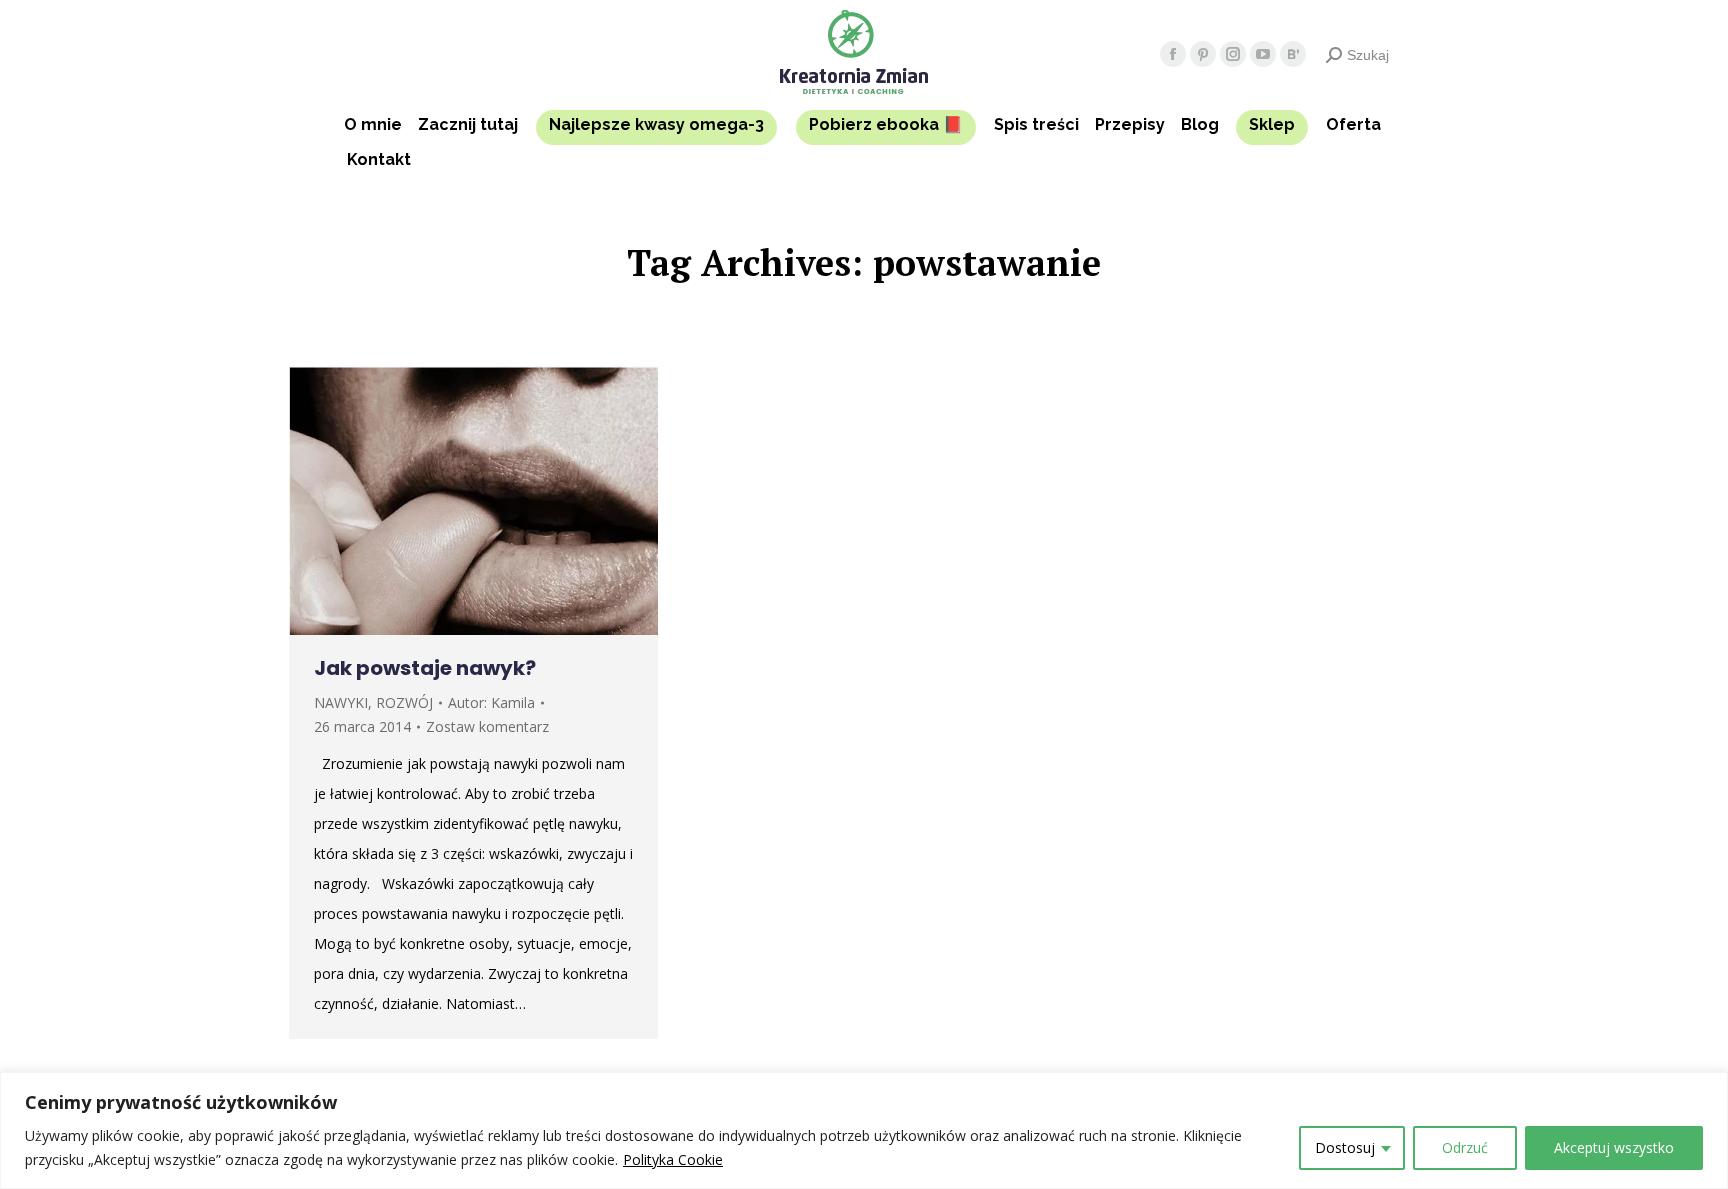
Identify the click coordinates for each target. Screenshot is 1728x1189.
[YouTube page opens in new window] (1263, 54)
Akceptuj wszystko (1614, 1147)
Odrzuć (1465, 1147)
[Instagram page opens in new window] (1233, 54)
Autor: (491, 702)
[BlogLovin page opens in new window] (1293, 54)
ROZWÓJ (404, 702)
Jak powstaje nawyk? (425, 668)
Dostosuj (1345, 1147)
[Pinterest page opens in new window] (1203, 54)
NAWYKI (341, 702)
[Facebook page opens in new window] (1173, 54)
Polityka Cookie (673, 1159)
